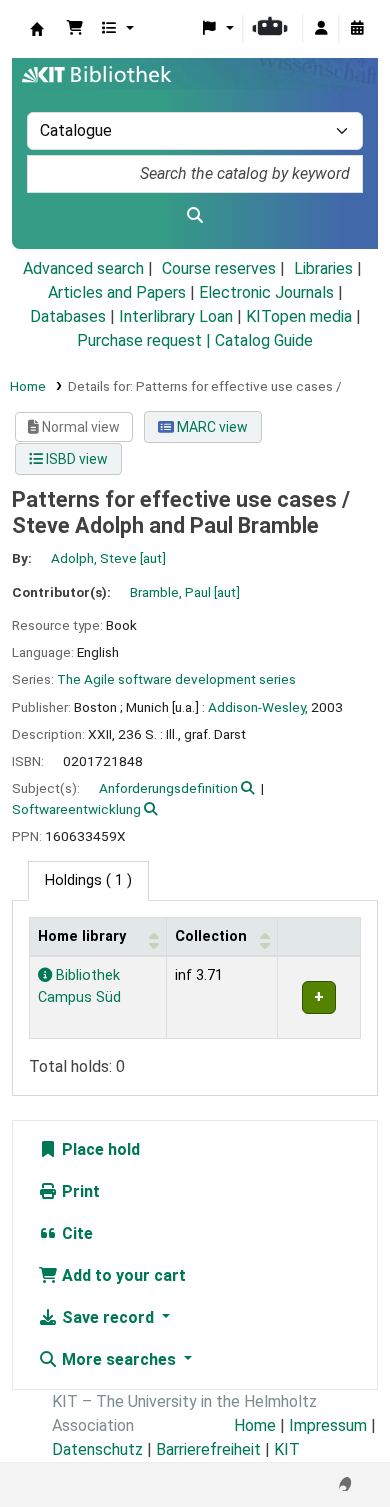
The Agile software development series (176, 679)
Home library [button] (82, 936)
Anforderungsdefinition (168, 788)
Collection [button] (211, 936)
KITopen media (299, 316)
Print (79, 1191)
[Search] (195, 216)
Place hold (99, 1149)
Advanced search (83, 268)
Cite (75, 1233)
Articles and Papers (117, 292)
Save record (108, 1317)
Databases (68, 316)
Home (28, 386)
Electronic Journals (266, 292)
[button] (75, 29)
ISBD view (75, 459)
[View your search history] (357, 29)
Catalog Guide (264, 340)
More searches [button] (119, 1359)
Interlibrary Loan (176, 316)
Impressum (328, 1425)
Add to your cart (122, 1275)
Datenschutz (97, 1449)
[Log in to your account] (321, 29)
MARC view (211, 427)
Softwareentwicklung (76, 809)
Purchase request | (146, 340)
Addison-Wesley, (258, 707)
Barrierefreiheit (208, 1449)
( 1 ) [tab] (88, 880)
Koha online (37, 29)
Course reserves (219, 268)
